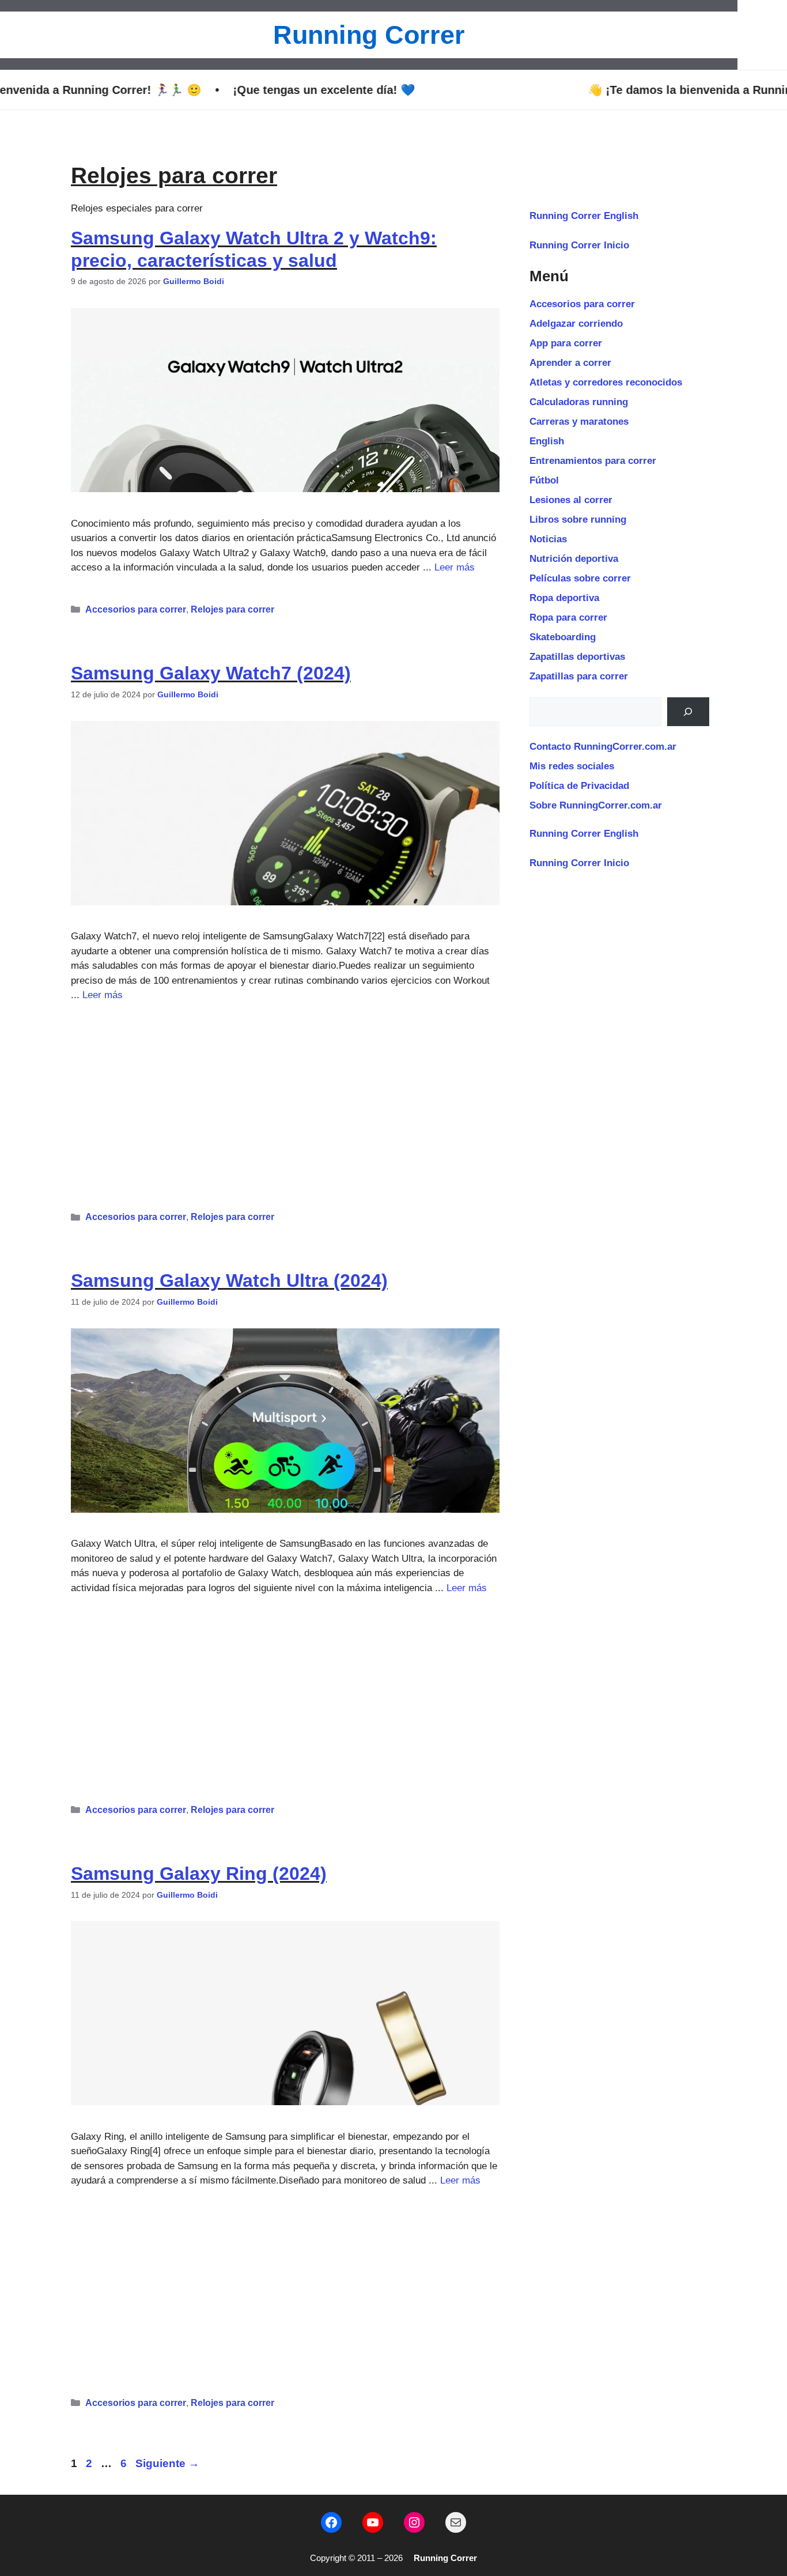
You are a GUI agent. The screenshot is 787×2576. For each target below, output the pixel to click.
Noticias (548, 539)
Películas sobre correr (580, 578)
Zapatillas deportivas (577, 657)
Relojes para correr (232, 609)
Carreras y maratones (579, 422)
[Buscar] (688, 712)
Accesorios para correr (136, 609)
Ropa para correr (568, 617)
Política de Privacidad (579, 786)
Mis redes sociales (572, 766)
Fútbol (544, 480)
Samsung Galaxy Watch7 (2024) (211, 673)
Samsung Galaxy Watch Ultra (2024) (229, 1281)
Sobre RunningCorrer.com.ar (596, 805)
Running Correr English (584, 216)
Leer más (455, 567)
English (547, 441)
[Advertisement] (285, 1102)
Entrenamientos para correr (593, 461)
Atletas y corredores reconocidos (606, 382)
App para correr (566, 343)
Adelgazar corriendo (576, 324)
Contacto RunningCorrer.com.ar (603, 747)
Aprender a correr (570, 363)
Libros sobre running (578, 520)
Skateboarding (563, 637)
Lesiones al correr (571, 500)
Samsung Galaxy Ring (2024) (199, 1874)
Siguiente (167, 2463)
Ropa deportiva (564, 598)
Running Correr (369, 35)
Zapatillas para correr (579, 676)
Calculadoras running (579, 402)
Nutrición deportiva (574, 559)
